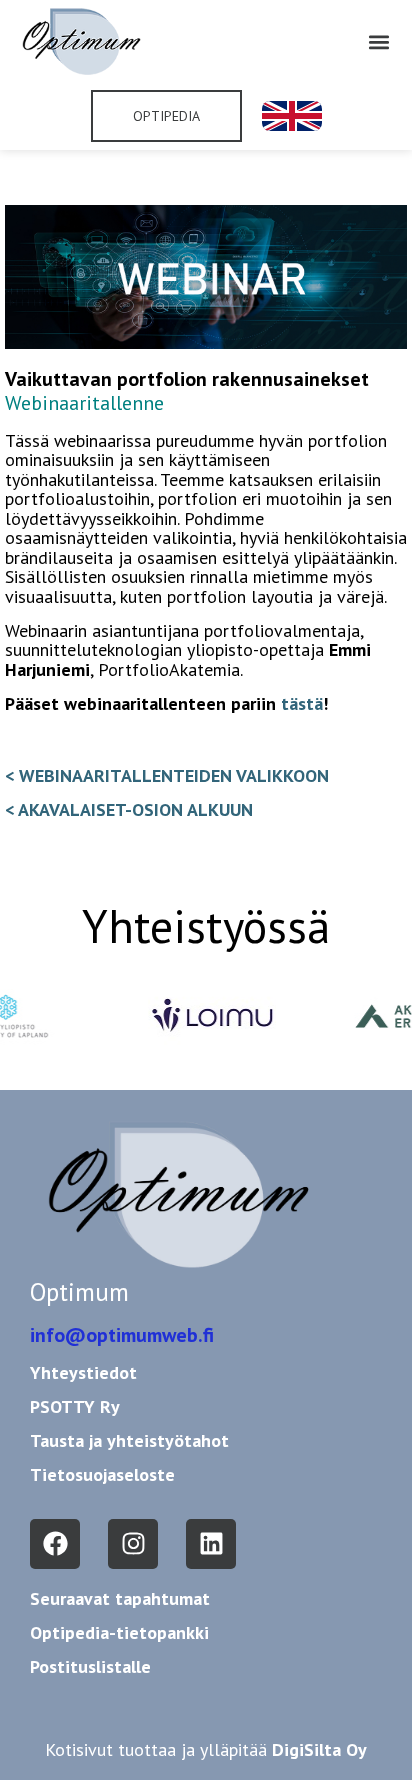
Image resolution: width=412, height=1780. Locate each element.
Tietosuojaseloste (102, 1474)
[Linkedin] (211, 1544)
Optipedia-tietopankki (119, 1632)
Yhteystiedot (83, 1372)
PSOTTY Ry (75, 1406)
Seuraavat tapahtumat (120, 1598)
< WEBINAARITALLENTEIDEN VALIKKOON (167, 775)
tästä (302, 703)
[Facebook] (55, 1544)
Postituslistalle (90, 1666)
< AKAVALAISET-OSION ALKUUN (129, 809)
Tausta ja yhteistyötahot (129, 1440)
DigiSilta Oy (319, 1749)
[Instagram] (133, 1544)
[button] (379, 41)
